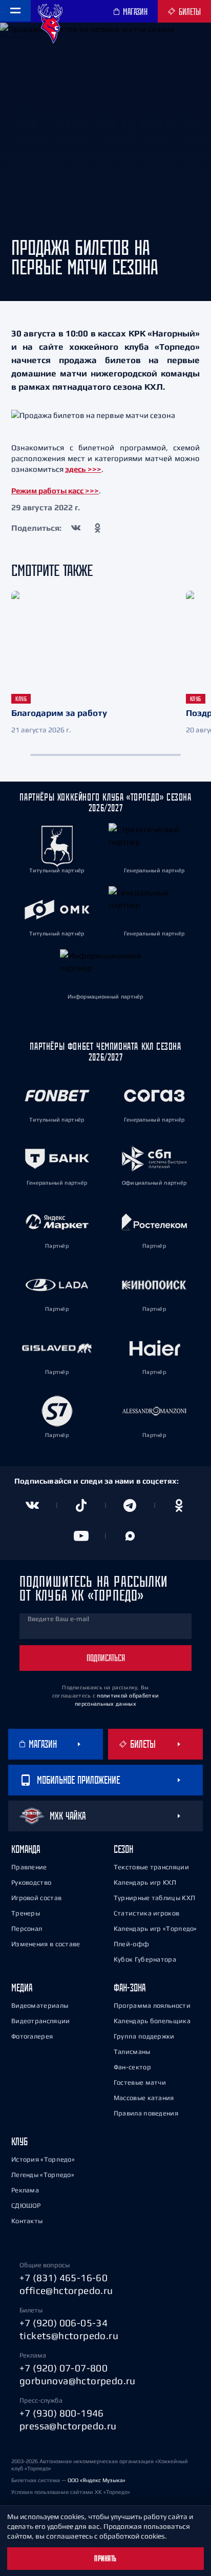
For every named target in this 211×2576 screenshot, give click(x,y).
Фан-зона (130, 1988)
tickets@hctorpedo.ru (69, 2335)
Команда (26, 1849)
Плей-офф (131, 1944)
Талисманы (132, 2052)
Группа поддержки (144, 2036)
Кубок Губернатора (145, 1959)
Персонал (27, 1929)
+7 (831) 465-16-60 (64, 2278)
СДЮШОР (26, 2205)
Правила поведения (146, 2113)
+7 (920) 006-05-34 (64, 2323)
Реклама (25, 2190)
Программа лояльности (152, 2005)
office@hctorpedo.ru (66, 2290)
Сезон (123, 1849)
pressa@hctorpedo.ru (68, 2426)
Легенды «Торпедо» (43, 2175)
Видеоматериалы (40, 2005)
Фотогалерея (32, 2036)
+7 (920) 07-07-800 (64, 2368)
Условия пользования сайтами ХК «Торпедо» (71, 2492)
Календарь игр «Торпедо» (155, 1929)
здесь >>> (83, 469)
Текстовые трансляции (151, 1867)
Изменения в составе (46, 1944)
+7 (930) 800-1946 (62, 2413)
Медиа (22, 1988)
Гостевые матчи (140, 2082)
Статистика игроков (146, 1913)
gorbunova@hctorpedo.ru (78, 2381)
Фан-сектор (132, 2067)
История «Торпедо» (43, 2159)
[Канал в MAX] (130, 1536)
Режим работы (40, 491)
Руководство (31, 1882)
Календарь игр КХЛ (145, 1882)
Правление (29, 1867)
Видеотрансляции (41, 2021)
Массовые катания (144, 2098)
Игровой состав (36, 1898)
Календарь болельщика (152, 2021)
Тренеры (26, 1913)
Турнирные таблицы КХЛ (154, 1898)
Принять (105, 2559)
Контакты (27, 2221)
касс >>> (83, 491)
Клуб (19, 2141)
